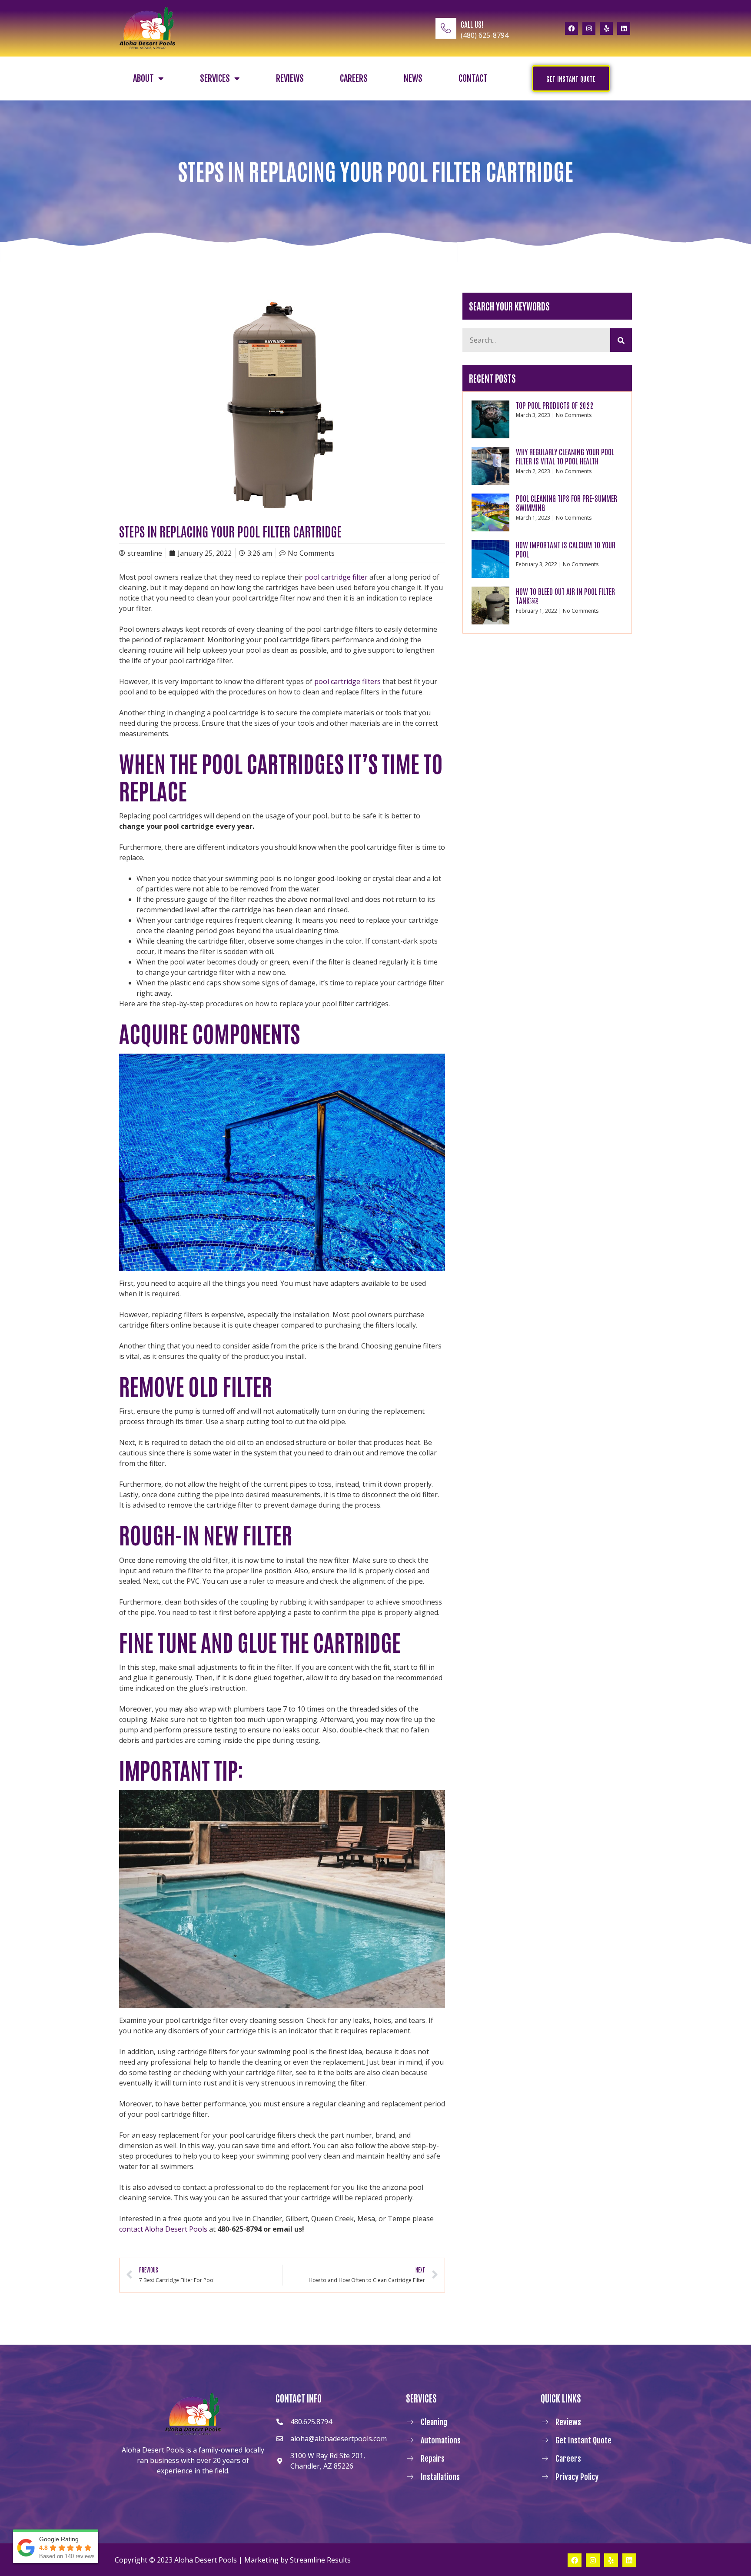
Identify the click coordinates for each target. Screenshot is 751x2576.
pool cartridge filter (336, 577)
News (413, 78)
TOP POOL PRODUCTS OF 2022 (555, 405)
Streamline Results (320, 2560)
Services (215, 78)
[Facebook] (572, 28)
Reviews (290, 78)
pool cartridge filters (347, 681)
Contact (473, 78)
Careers (354, 78)
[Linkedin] (624, 28)
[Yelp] (606, 28)
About (143, 78)
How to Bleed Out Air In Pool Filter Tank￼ (565, 596)
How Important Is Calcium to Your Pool (566, 549)
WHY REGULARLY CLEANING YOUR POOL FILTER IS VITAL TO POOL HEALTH (565, 456)
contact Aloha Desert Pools (163, 2229)
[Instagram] (589, 28)
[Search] (621, 340)
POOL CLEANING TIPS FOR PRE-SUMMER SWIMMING (567, 503)
